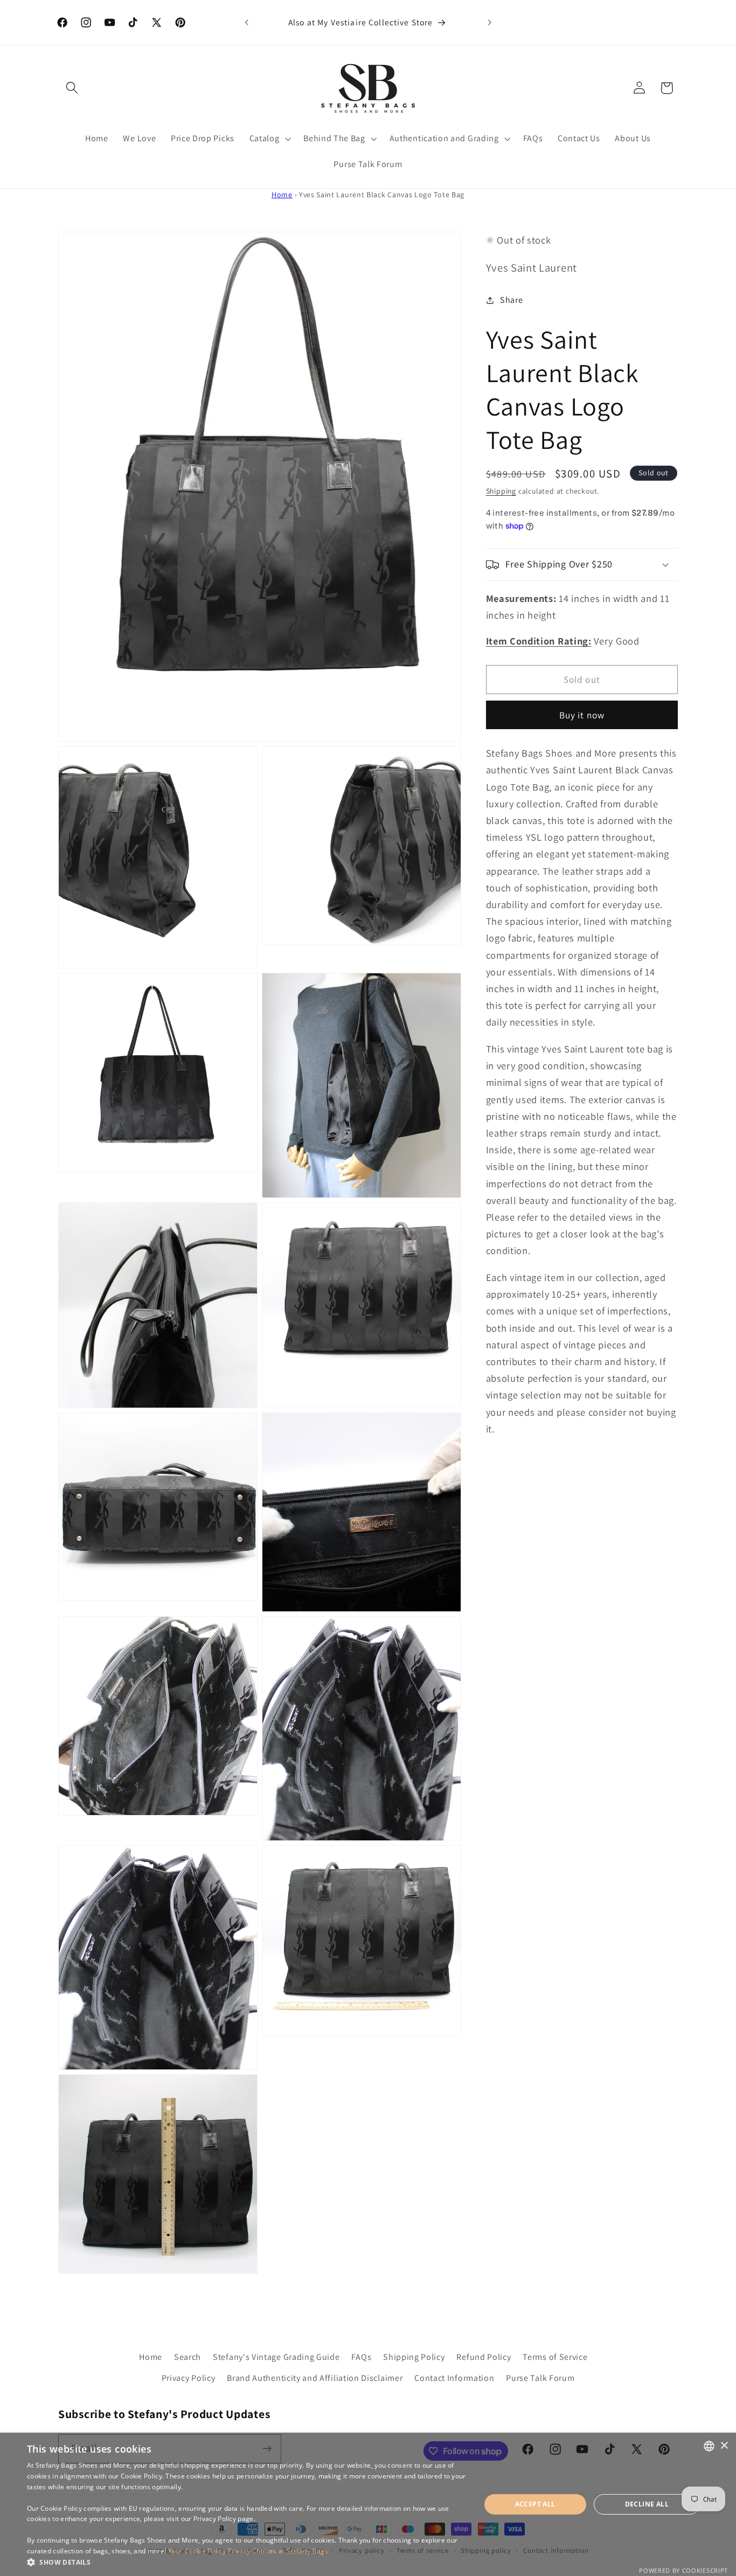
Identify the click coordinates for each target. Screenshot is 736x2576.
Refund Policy (484, 2357)
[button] (72, 88)
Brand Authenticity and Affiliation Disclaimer (315, 2377)
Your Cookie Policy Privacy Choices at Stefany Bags (248, 2551)
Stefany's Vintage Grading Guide (276, 2357)
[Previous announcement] (247, 23)
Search (188, 2357)
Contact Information (454, 2377)
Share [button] (511, 300)
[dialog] (368, 2504)
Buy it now (582, 715)
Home (282, 195)
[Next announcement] (489, 23)
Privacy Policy (189, 2377)
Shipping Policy (414, 2357)
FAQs (361, 2357)
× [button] (724, 2446)
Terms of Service (555, 2357)
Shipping (501, 491)
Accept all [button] (535, 2504)
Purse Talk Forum (540, 2377)
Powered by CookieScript (683, 2570)
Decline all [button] (647, 2504)
